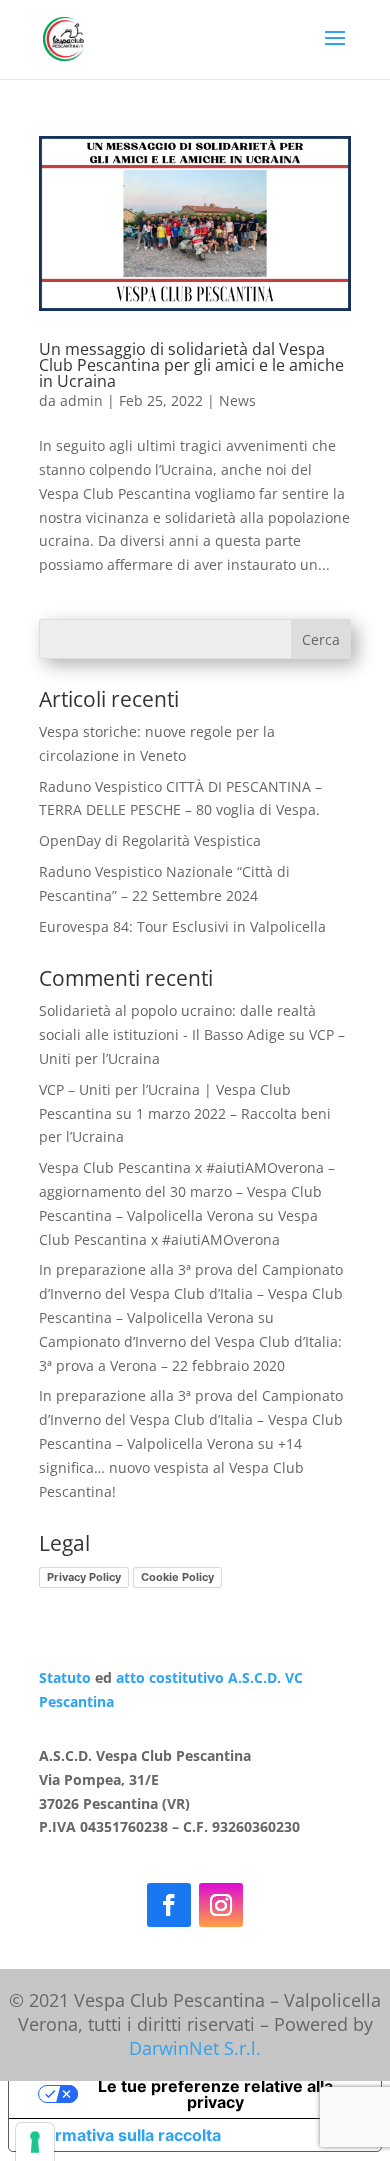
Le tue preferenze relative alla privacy (215, 2094)
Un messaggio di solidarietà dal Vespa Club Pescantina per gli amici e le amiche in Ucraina (191, 365)
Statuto (65, 1677)
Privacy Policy (84, 1577)
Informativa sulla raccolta (123, 2135)
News (237, 400)
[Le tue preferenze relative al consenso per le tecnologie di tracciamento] (35, 2142)
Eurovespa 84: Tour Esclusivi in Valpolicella (182, 926)
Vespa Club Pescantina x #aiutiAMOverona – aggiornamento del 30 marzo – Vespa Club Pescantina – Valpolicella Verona (187, 1191)
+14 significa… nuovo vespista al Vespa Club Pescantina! (171, 1467)
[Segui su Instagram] (221, 1905)
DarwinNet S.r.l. (195, 2048)
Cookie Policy (177, 1577)
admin (81, 400)
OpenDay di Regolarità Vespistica (150, 840)
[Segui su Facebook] (169, 1905)
